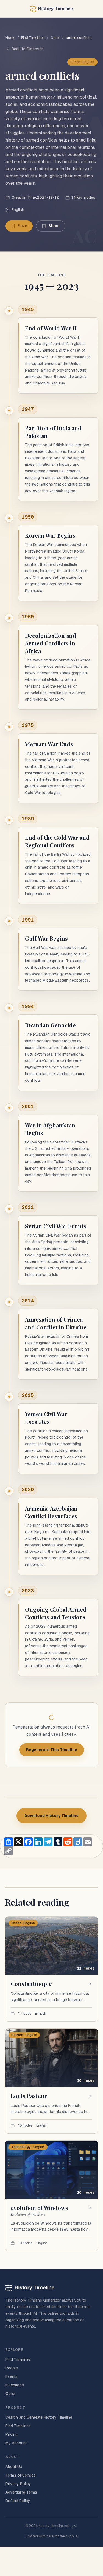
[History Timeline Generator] (51, 9)
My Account (16, 2443)
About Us (14, 2467)
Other (55, 38)
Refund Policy (18, 2501)
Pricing (12, 2434)
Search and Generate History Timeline (39, 2417)
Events (12, 2376)
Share (54, 226)
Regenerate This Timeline (52, 1750)
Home (10, 38)
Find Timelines (33, 38)
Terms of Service (21, 2475)
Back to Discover (27, 49)
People (12, 2368)
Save (22, 226)
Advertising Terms (21, 2492)
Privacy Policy (18, 2484)
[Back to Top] (74, 2526)
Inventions (15, 2385)
